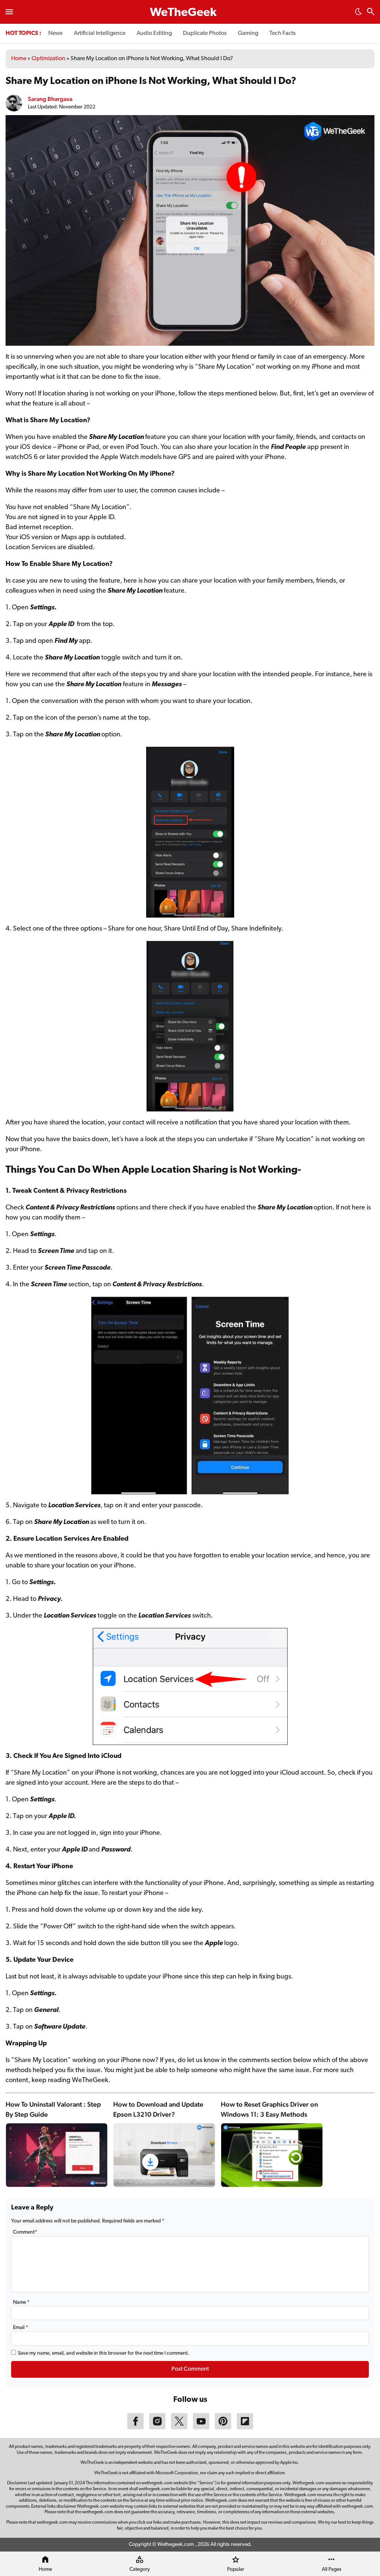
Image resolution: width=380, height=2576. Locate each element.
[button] (358, 14)
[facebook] (135, 2428)
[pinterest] (223, 2428)
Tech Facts (283, 33)
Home (19, 59)
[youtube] (201, 2428)
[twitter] (179, 2428)
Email (21, 2328)
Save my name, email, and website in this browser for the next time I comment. (103, 2353)
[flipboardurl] (245, 2428)
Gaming (248, 33)
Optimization (48, 59)
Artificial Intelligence (100, 33)
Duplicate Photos (205, 33)
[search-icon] (371, 12)
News (55, 33)
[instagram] (157, 2428)
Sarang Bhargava (50, 99)
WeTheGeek (183, 13)
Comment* (25, 2232)
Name (21, 2303)
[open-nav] (9, 12)
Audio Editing (154, 33)
